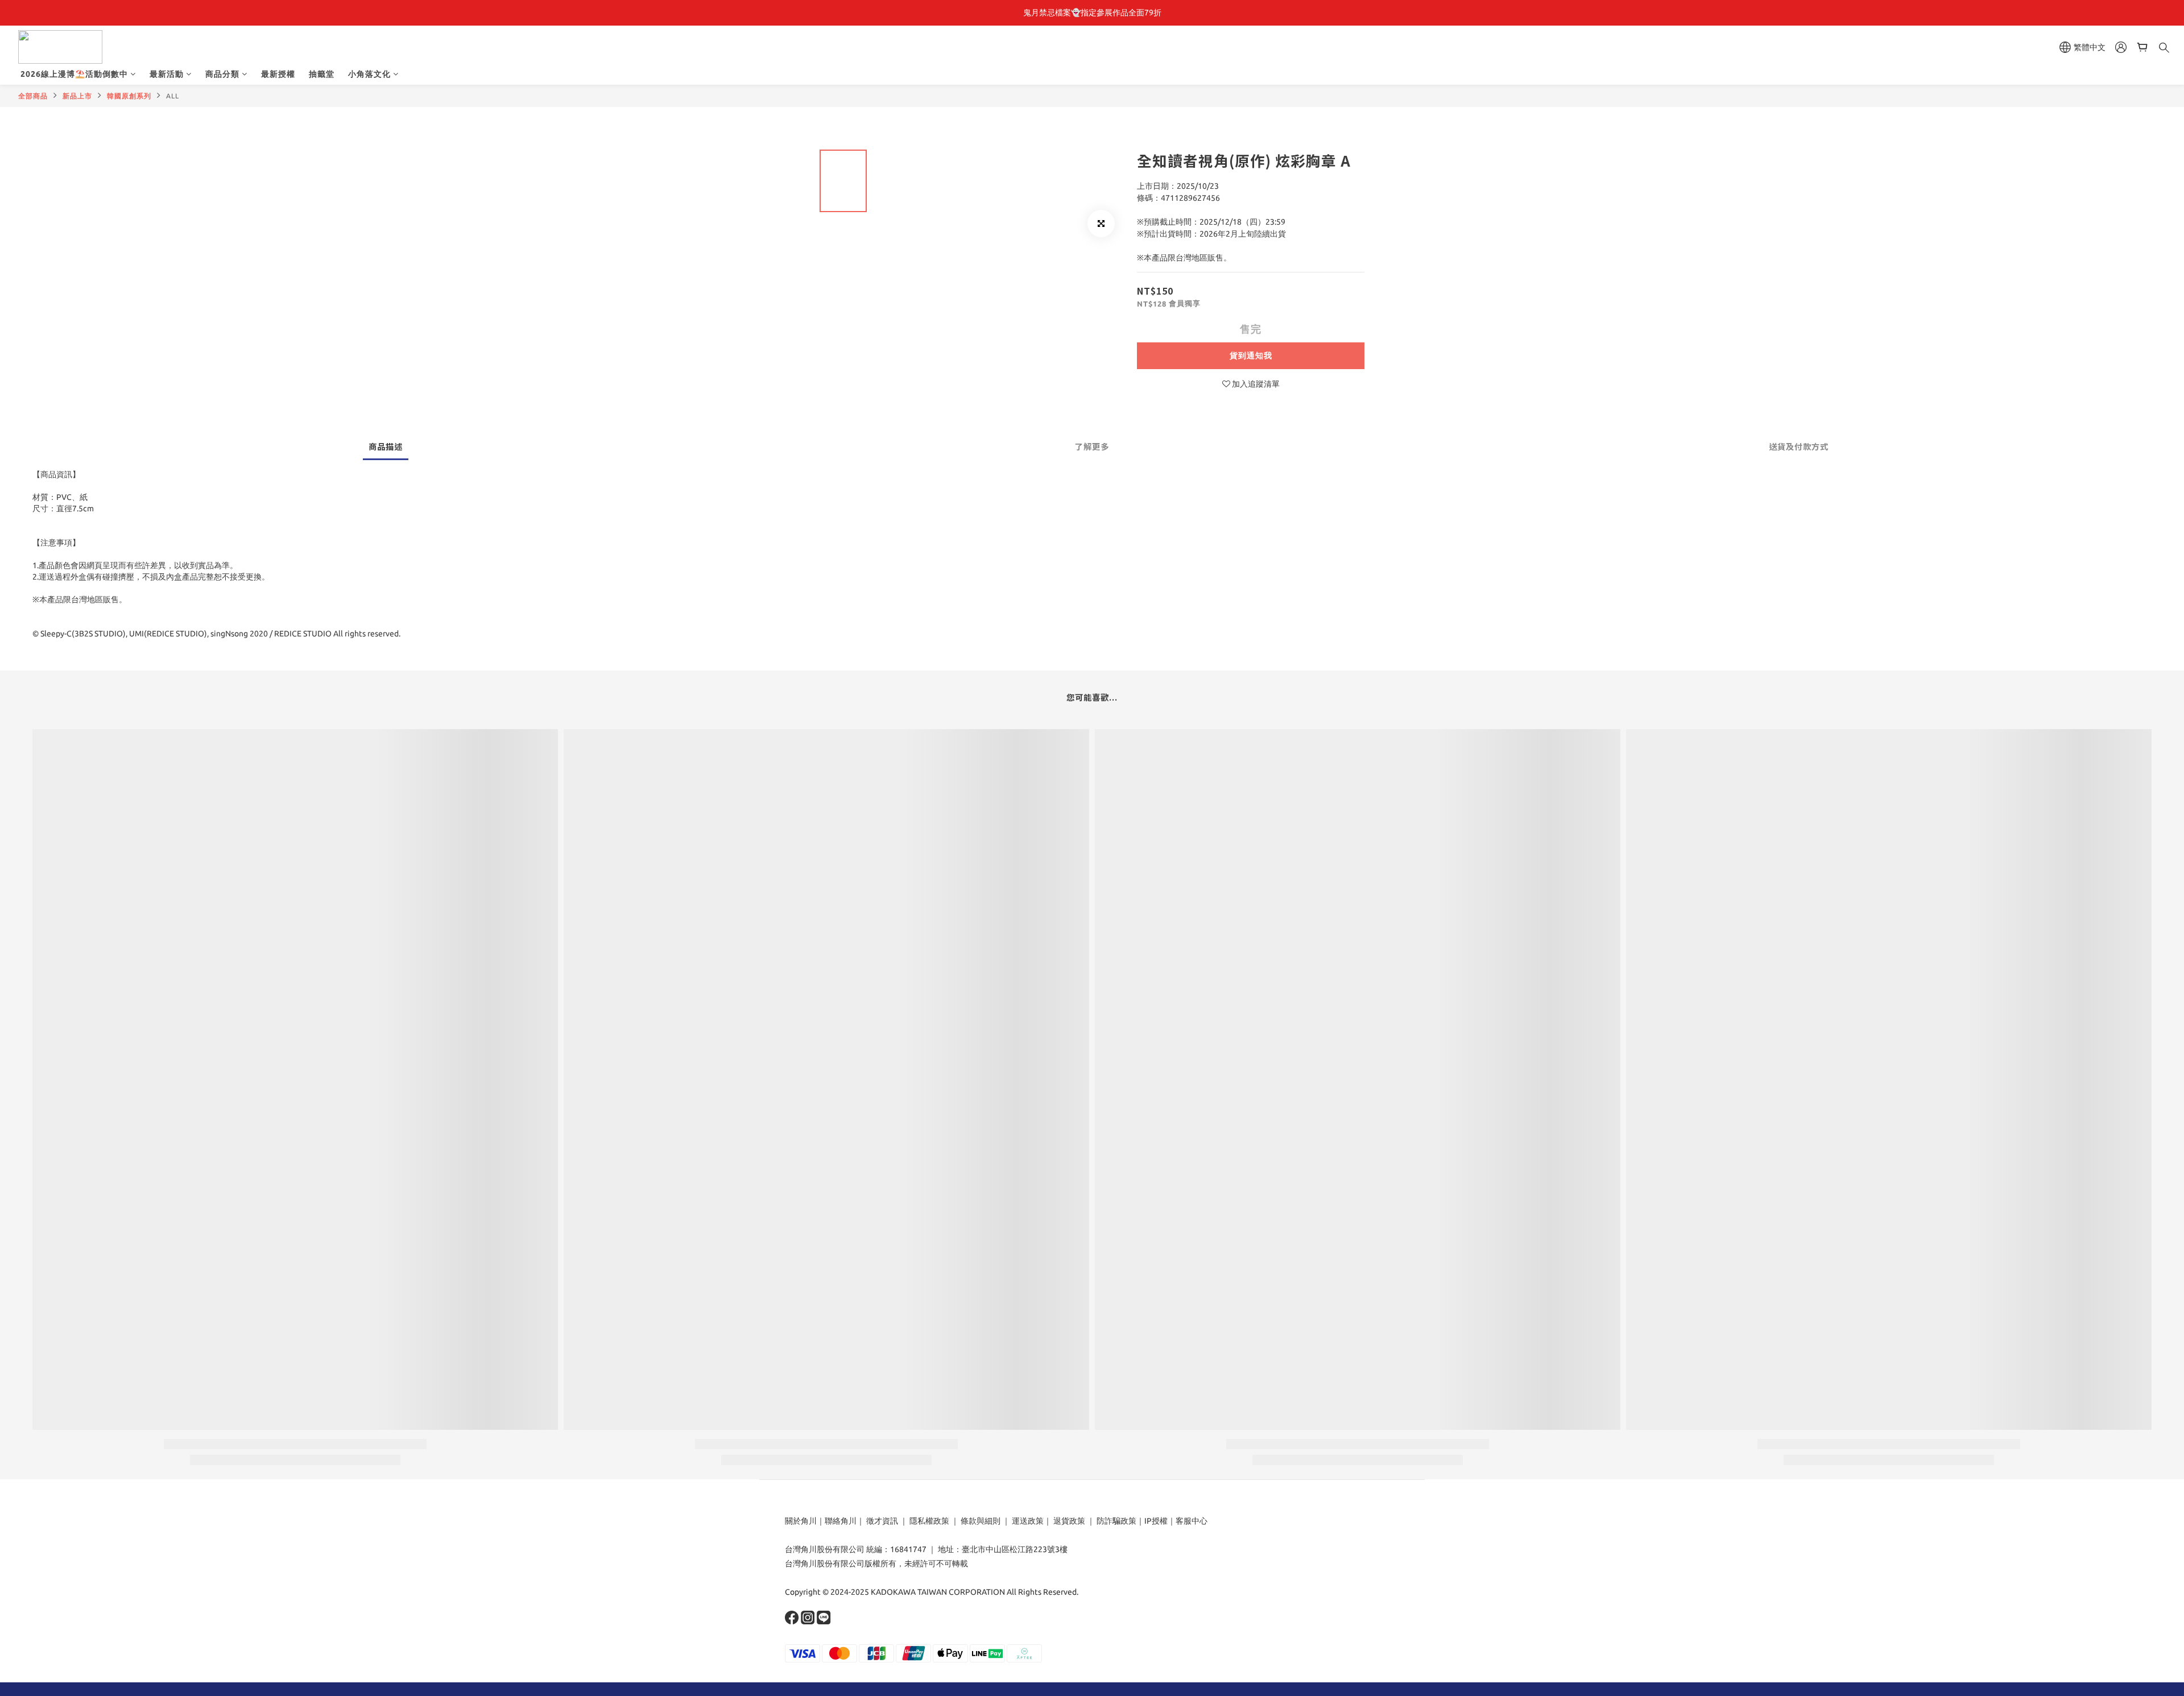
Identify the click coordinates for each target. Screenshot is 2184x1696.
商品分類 (222, 74)
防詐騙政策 (1116, 1521)
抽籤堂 (322, 74)
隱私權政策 (929, 1521)
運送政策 (1028, 1521)
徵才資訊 (882, 1521)
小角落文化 (369, 74)
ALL (173, 96)
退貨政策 (1069, 1521)
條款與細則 (981, 1521)
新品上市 (77, 96)
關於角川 (801, 1521)
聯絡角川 (841, 1521)
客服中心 (1192, 1521)
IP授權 (1156, 1521)
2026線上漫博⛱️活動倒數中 (74, 74)
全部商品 (33, 96)
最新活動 (167, 74)
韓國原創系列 (129, 96)
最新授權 (278, 74)
